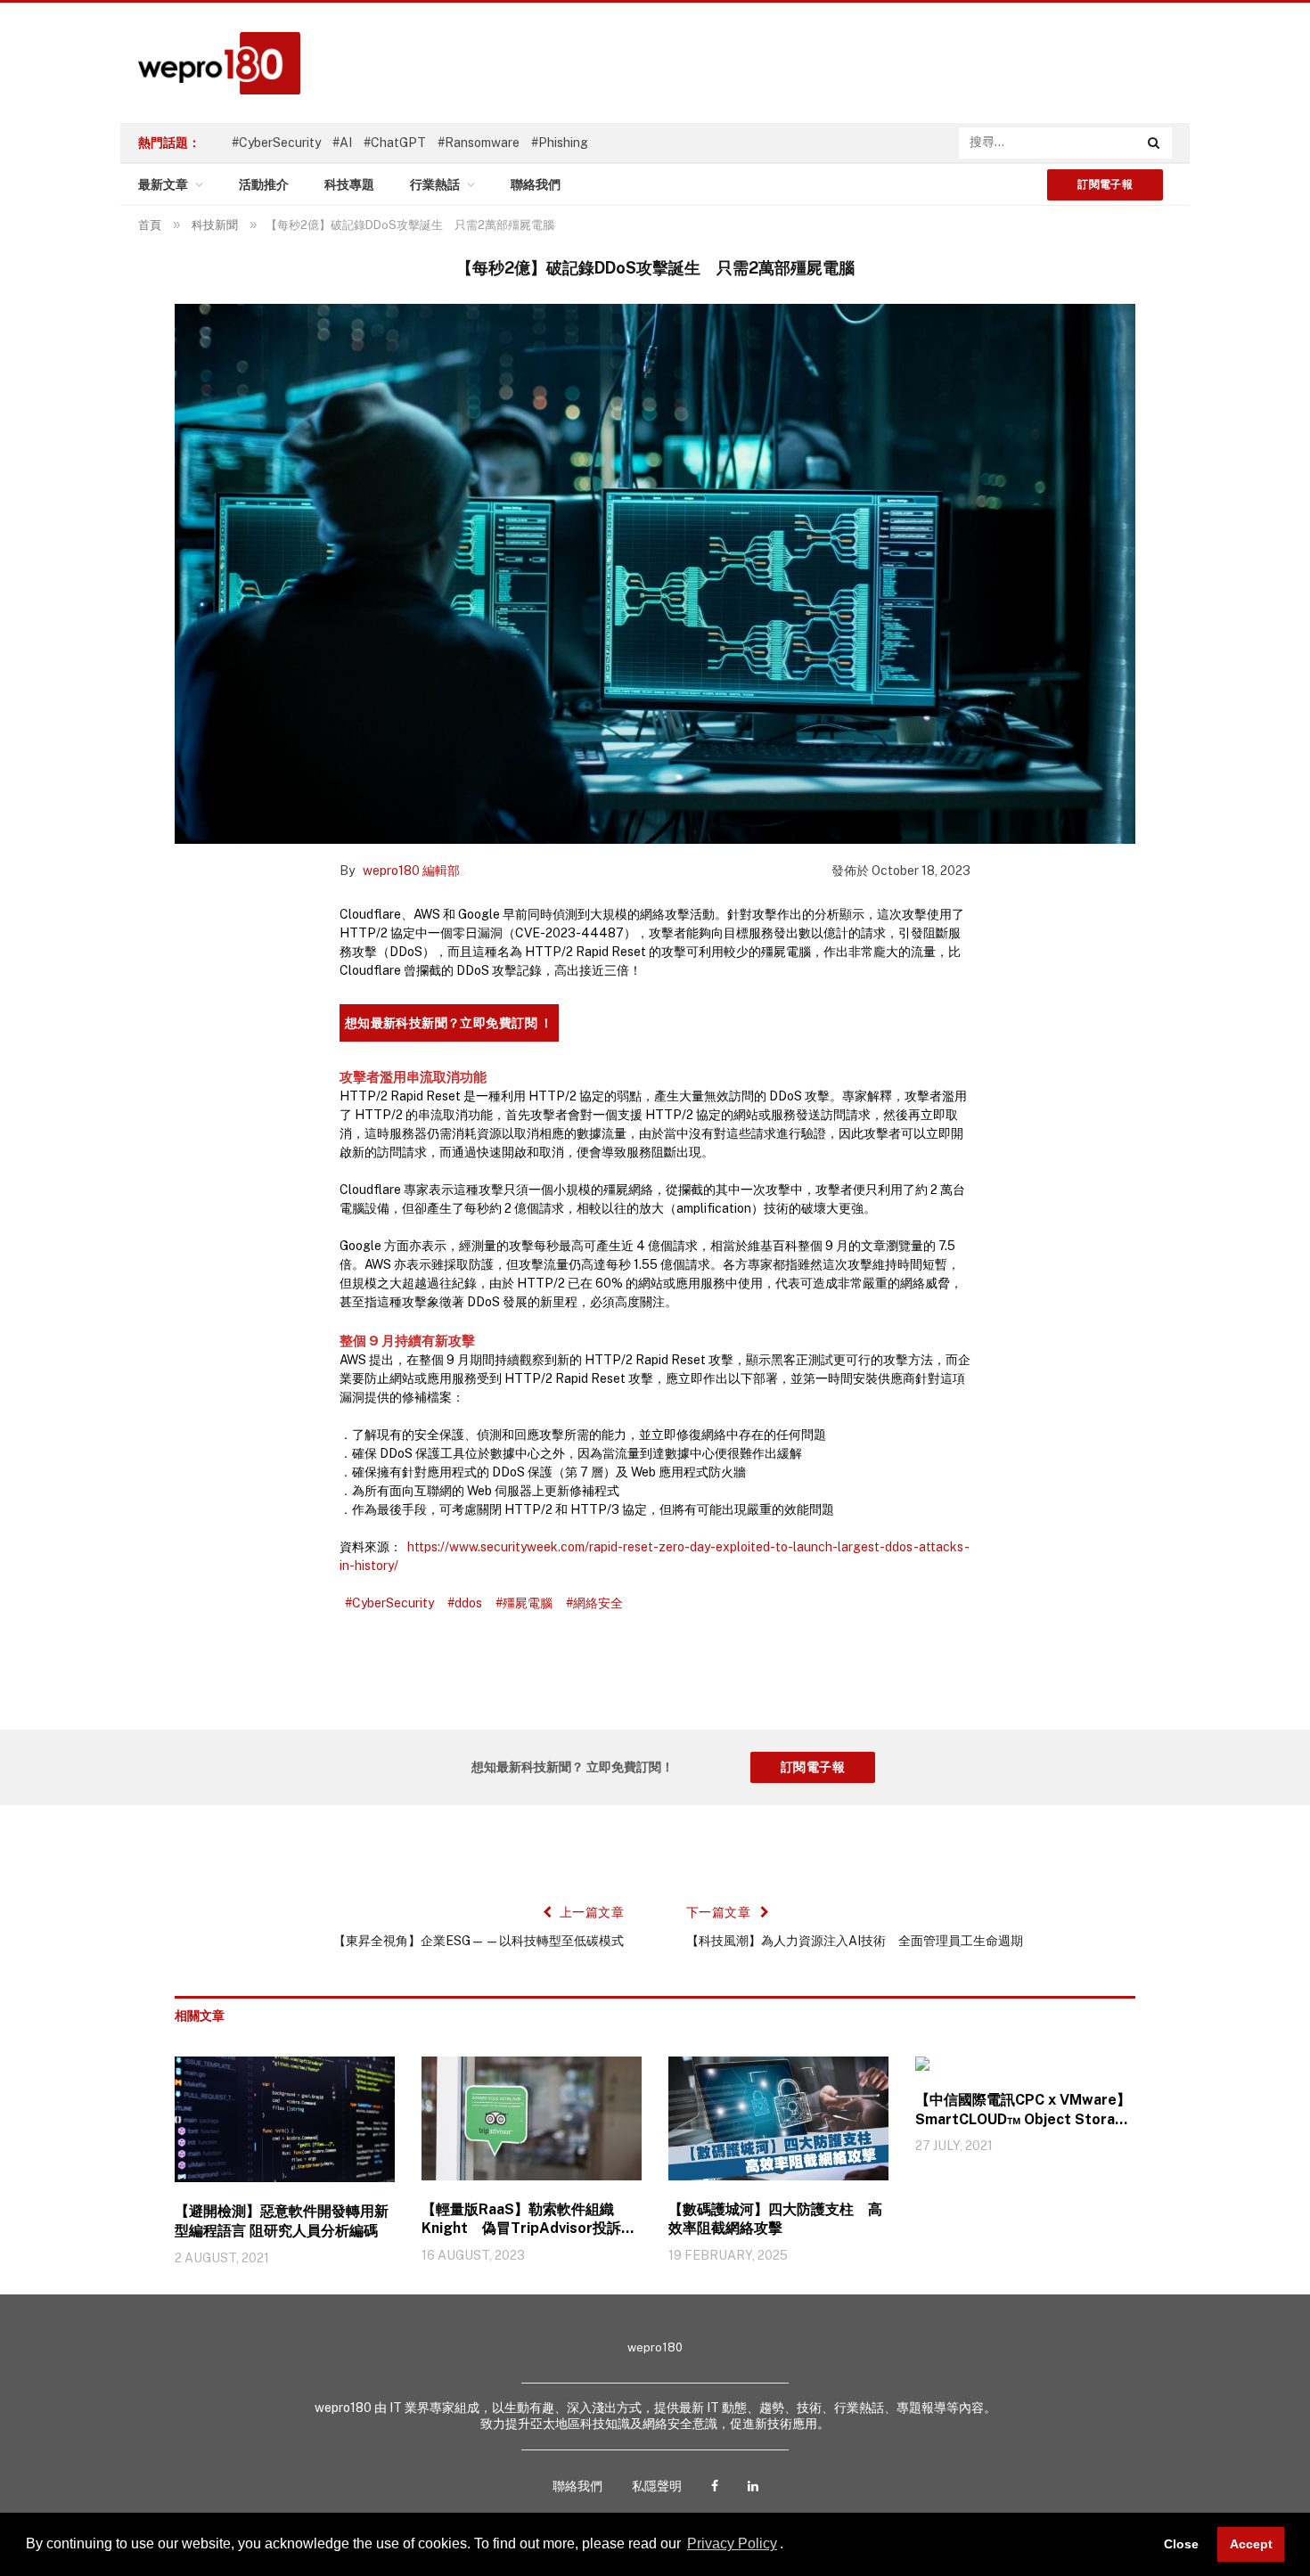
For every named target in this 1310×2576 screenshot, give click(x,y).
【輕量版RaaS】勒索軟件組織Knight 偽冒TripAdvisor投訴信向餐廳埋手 (528, 2220)
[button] (790, 2546)
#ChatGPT (395, 143)
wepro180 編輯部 (411, 871)
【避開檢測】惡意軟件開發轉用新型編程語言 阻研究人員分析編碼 (282, 2221)
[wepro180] (210, 63)
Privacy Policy (732, 2543)
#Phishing (560, 143)
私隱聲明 (657, 2486)
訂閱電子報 (1105, 184)
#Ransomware (479, 143)
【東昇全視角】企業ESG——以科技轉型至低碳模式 (479, 1941)
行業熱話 (435, 184)
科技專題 (349, 184)
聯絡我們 (536, 184)
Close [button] (1181, 2544)
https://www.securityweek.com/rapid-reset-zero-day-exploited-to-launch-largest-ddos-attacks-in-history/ (655, 1556)
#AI (342, 143)
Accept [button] (1251, 2544)
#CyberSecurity (276, 143)
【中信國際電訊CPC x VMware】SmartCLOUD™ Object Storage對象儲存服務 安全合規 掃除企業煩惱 (1024, 2110)
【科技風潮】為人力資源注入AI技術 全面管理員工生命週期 (855, 1941)
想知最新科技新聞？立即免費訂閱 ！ (449, 1023)
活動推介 (264, 184)
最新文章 (163, 184)
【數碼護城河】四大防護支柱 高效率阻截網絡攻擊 (775, 2219)
